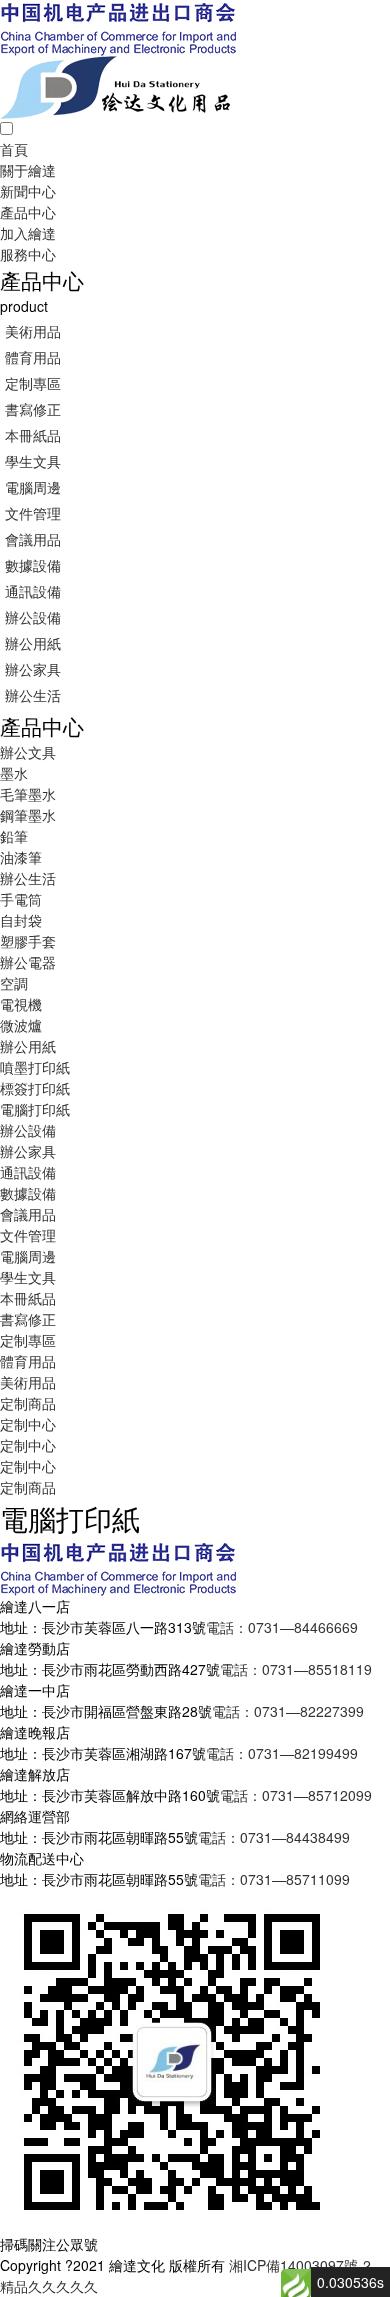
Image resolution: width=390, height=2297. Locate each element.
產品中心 (28, 212)
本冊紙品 (33, 435)
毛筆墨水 (28, 794)
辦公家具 (33, 669)
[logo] (118, 26)
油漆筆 (21, 857)
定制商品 (28, 1403)
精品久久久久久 (49, 2286)
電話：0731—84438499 (274, 1837)
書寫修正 (33, 409)
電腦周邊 (33, 487)
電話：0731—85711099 (274, 1879)
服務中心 (28, 254)
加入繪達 (28, 233)
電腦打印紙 (35, 1109)
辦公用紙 (33, 643)
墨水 (14, 773)
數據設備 (33, 565)
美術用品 (33, 331)
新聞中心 (28, 191)
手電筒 (21, 899)
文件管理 (33, 513)
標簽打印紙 (35, 1088)
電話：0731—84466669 (282, 1627)
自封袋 (21, 920)
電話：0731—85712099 (296, 1795)
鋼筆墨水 (28, 815)
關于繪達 (28, 170)
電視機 (21, 1004)
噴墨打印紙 (35, 1067)
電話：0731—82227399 (288, 1711)
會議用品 (33, 539)
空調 (14, 983)
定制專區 (33, 383)
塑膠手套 (28, 941)
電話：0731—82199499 (282, 1753)
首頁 (14, 149)
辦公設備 (33, 617)
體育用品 (33, 357)
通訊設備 (33, 591)
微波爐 (21, 1025)
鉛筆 (14, 836)
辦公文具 (28, 752)
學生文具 (33, 461)
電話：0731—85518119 (296, 1669)
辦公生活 (33, 695)
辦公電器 (28, 962)
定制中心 (28, 1424)
